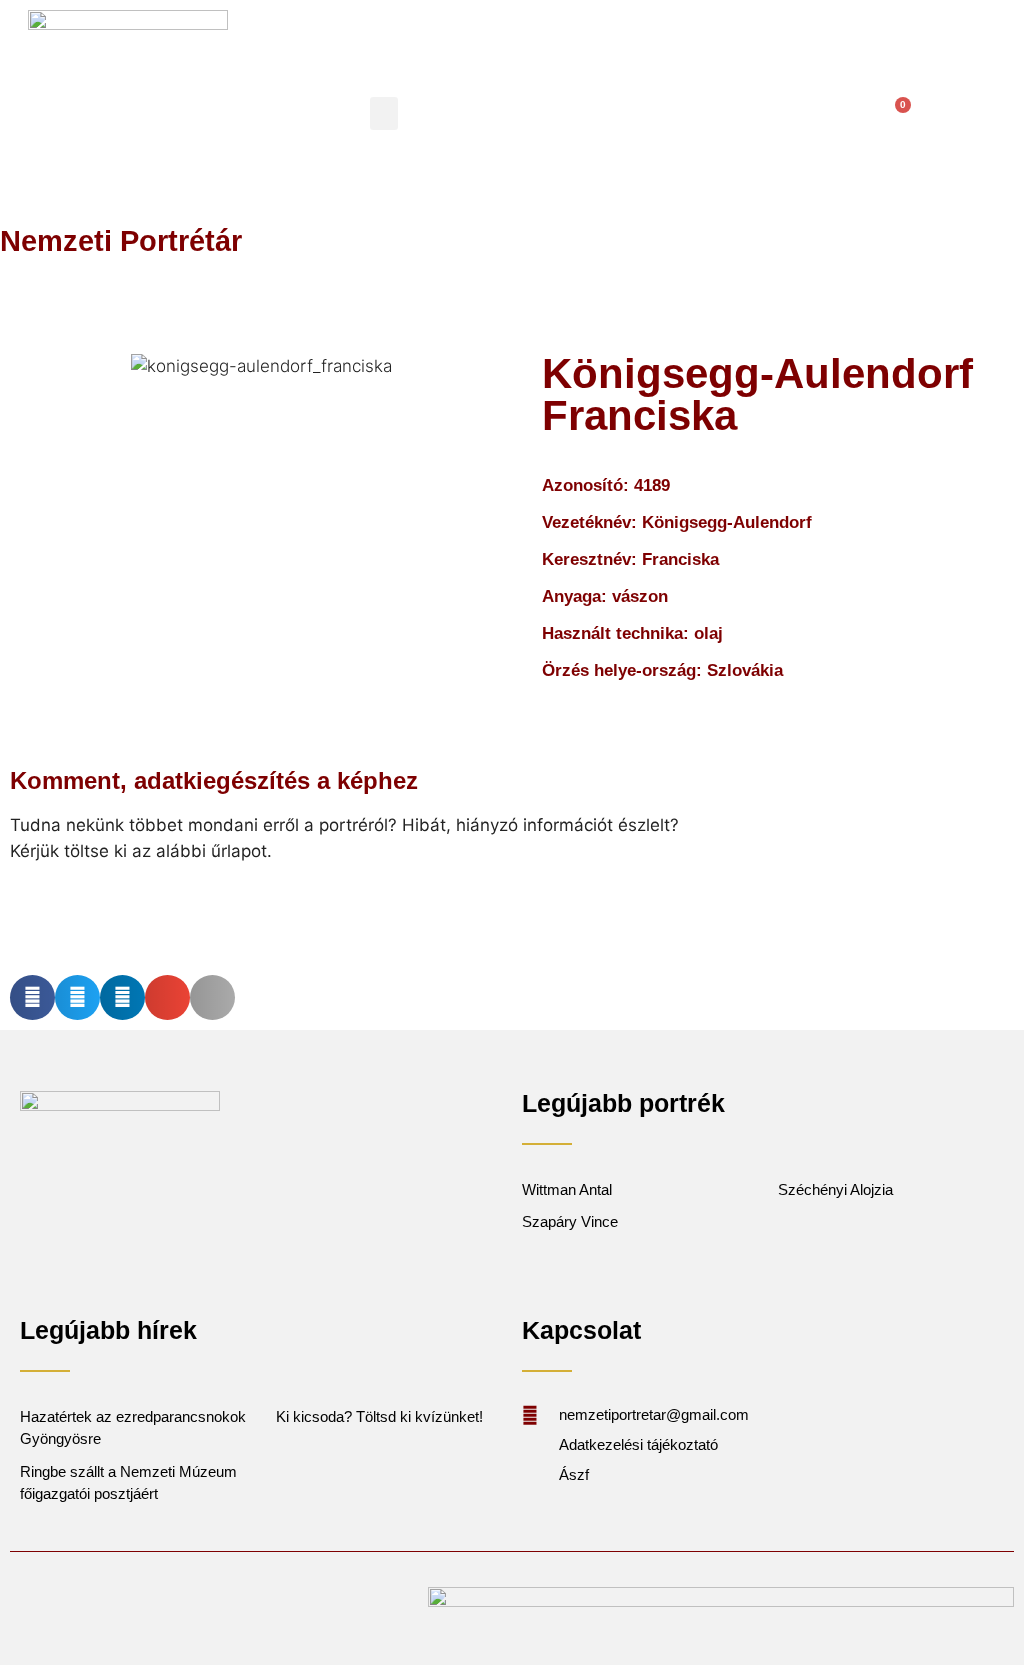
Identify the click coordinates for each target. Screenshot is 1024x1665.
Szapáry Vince (570, 1221)
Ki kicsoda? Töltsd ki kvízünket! (379, 1416)
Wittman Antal (569, 1189)
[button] (384, 113)
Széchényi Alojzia (835, 1189)
